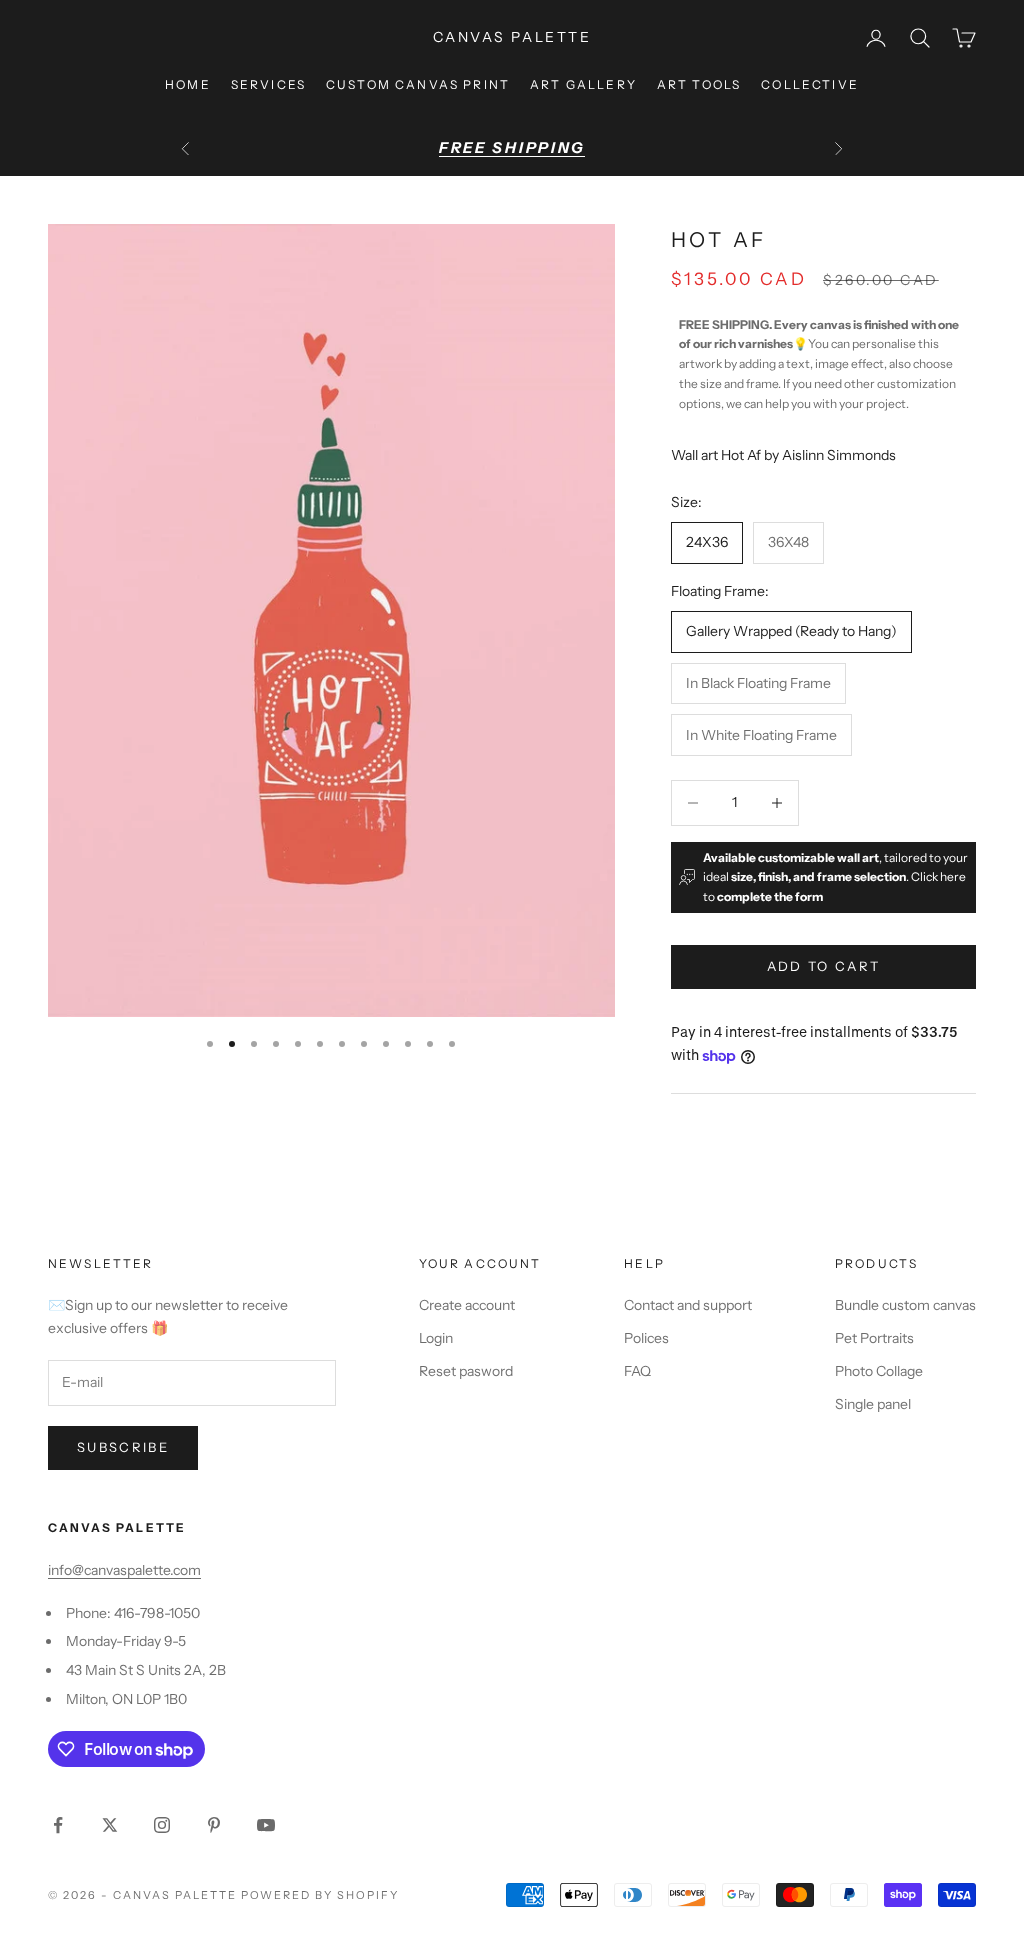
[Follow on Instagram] (162, 1825)
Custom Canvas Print (418, 84)
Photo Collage (879, 1371)
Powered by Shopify (320, 1895)
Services (268, 84)
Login (436, 1338)
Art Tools (699, 84)
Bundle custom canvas (905, 1305)
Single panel (873, 1404)
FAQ (637, 1371)
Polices (646, 1338)
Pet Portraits (874, 1338)
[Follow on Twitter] (110, 1825)
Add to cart (824, 966)
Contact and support (688, 1305)
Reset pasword (466, 1371)
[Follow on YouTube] (266, 1825)
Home (188, 84)
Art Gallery (583, 84)
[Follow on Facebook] (58, 1825)
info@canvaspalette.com (124, 1570)
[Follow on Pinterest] (214, 1825)
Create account (467, 1305)
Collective (810, 84)
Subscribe (123, 1447)
